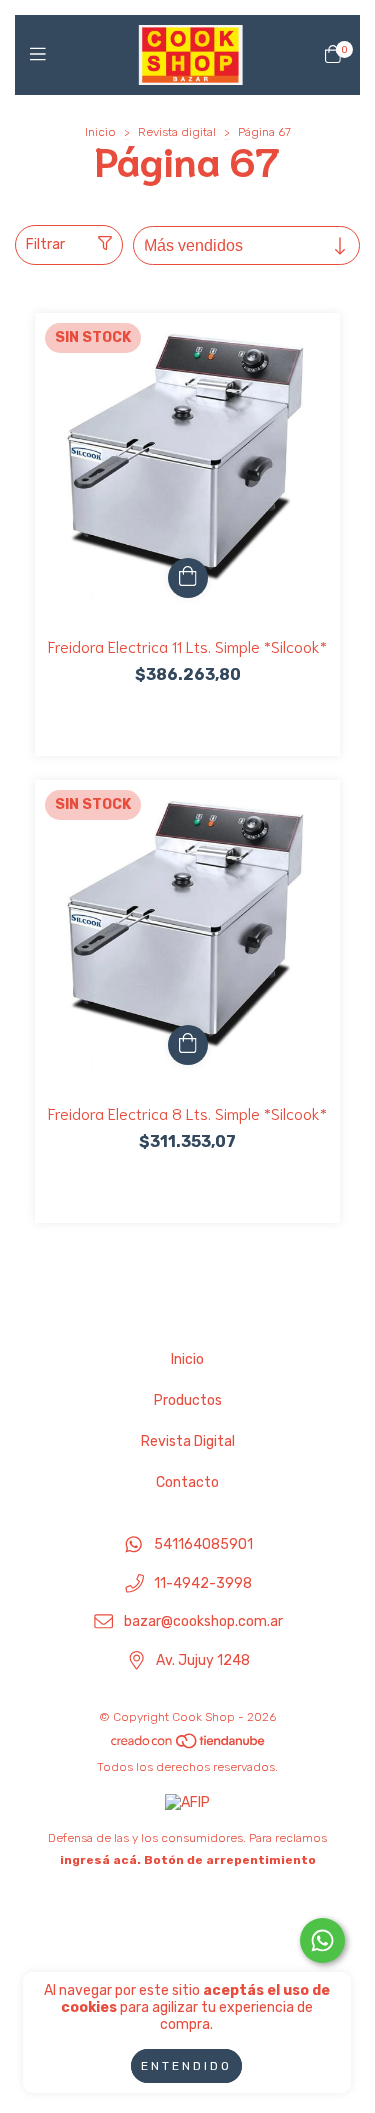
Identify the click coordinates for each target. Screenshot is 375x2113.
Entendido (186, 2066)
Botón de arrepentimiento (230, 1860)
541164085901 (203, 1544)
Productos (188, 1400)
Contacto (187, 1482)
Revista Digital (188, 1441)
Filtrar (45, 244)
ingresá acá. (100, 1860)
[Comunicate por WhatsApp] (322, 1940)
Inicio (100, 132)
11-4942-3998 (203, 1583)
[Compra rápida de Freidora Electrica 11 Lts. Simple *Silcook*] (188, 578)
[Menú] (42, 55)
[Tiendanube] (189, 1745)
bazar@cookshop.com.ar (203, 1622)
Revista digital (177, 132)
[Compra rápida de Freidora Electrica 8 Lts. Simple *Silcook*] (188, 1045)
